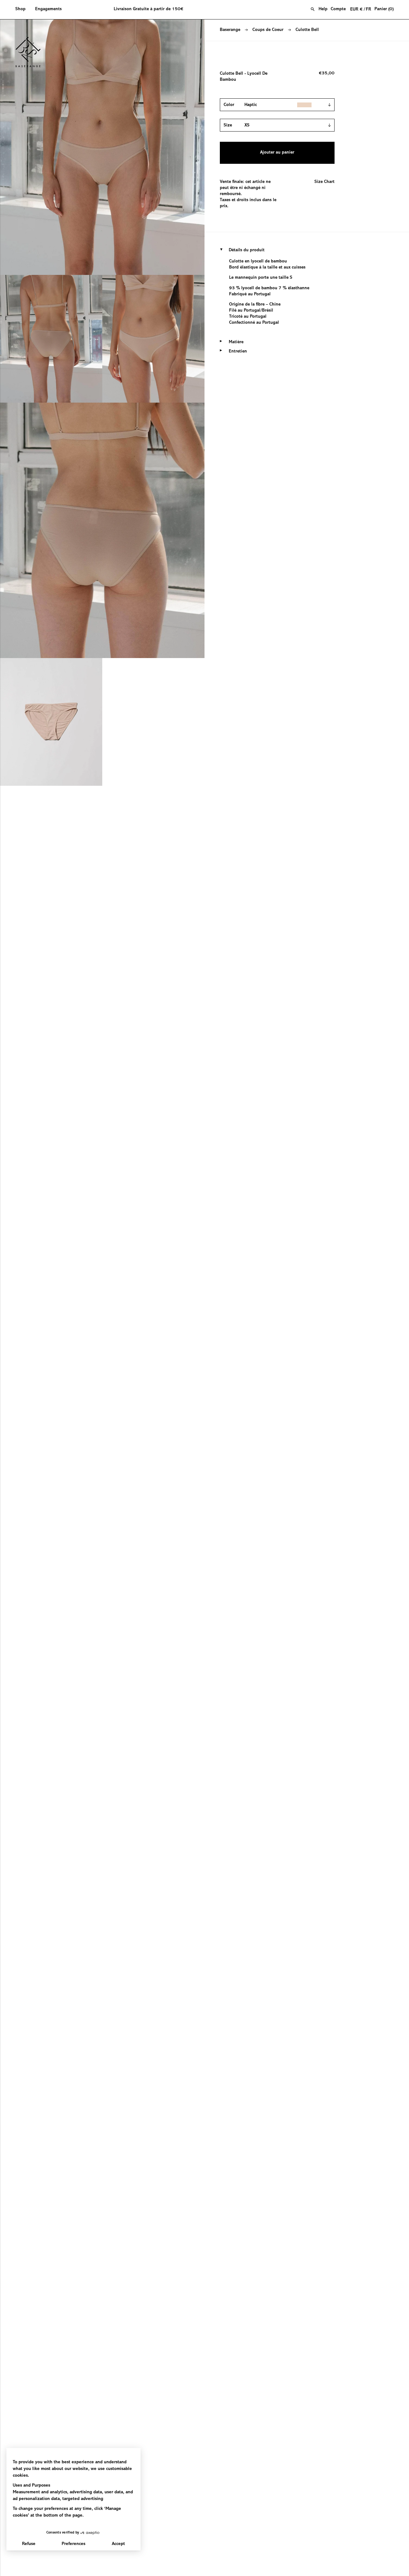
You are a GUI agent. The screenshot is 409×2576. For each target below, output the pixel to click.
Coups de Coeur (268, 30)
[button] (23, 10)
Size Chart (324, 182)
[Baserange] (31, 52)
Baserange (230, 30)
